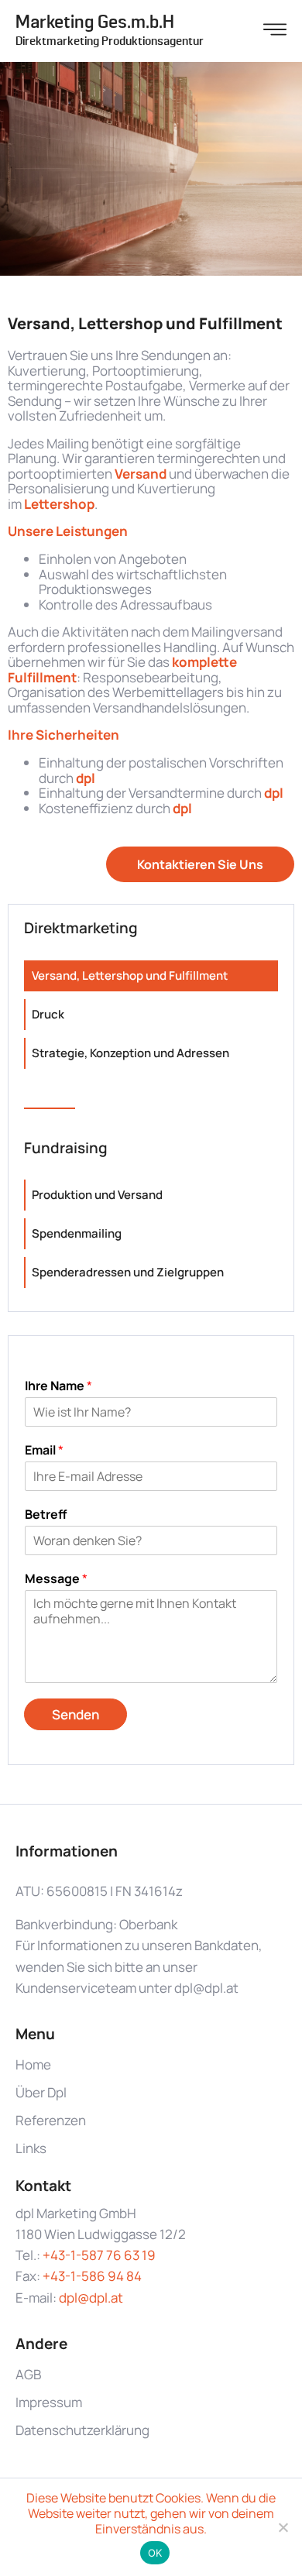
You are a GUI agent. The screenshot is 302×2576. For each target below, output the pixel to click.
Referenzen (51, 2120)
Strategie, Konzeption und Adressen (130, 1053)
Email (44, 1450)
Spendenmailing (77, 1233)
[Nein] (283, 2527)
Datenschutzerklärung (82, 2430)
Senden (75, 1714)
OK (155, 2553)
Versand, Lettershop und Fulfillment (130, 975)
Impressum (49, 2402)
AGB (28, 2374)
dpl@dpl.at (91, 2298)
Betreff (46, 1515)
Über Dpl (41, 2092)
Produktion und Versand (97, 1195)
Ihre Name (58, 1386)
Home (33, 2064)
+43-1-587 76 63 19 (99, 2255)
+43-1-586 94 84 (92, 2276)
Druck (48, 1014)
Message (56, 1579)
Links (31, 2148)
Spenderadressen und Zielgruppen (128, 1272)
